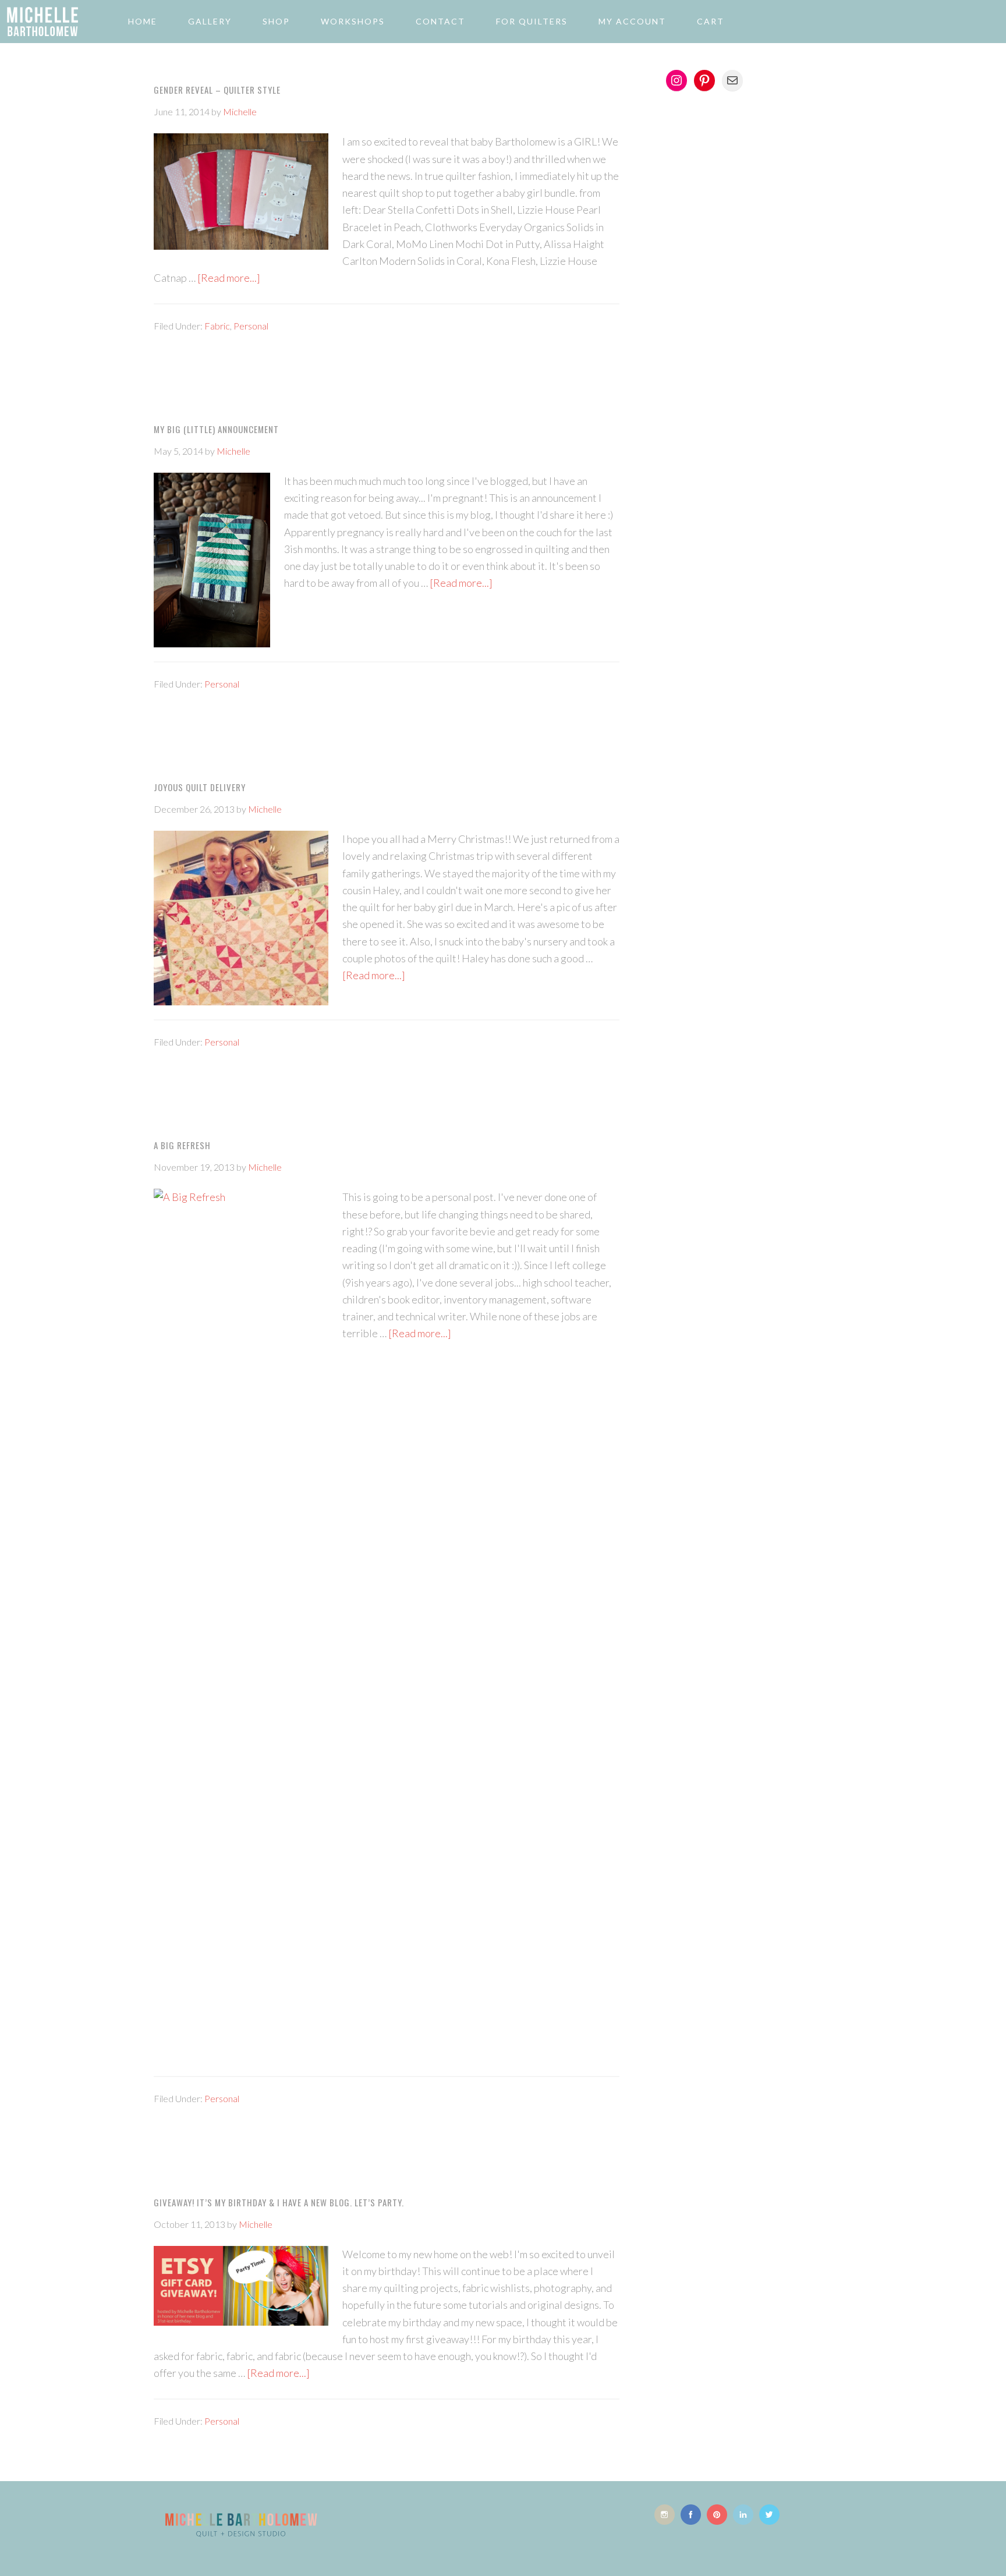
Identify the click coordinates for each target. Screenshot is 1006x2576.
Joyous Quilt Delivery (200, 787)
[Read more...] (229, 278)
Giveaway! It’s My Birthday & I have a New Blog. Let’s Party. (279, 2202)
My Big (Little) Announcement (216, 429)
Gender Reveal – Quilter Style (217, 90)
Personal (251, 326)
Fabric (217, 326)
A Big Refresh (182, 1145)
